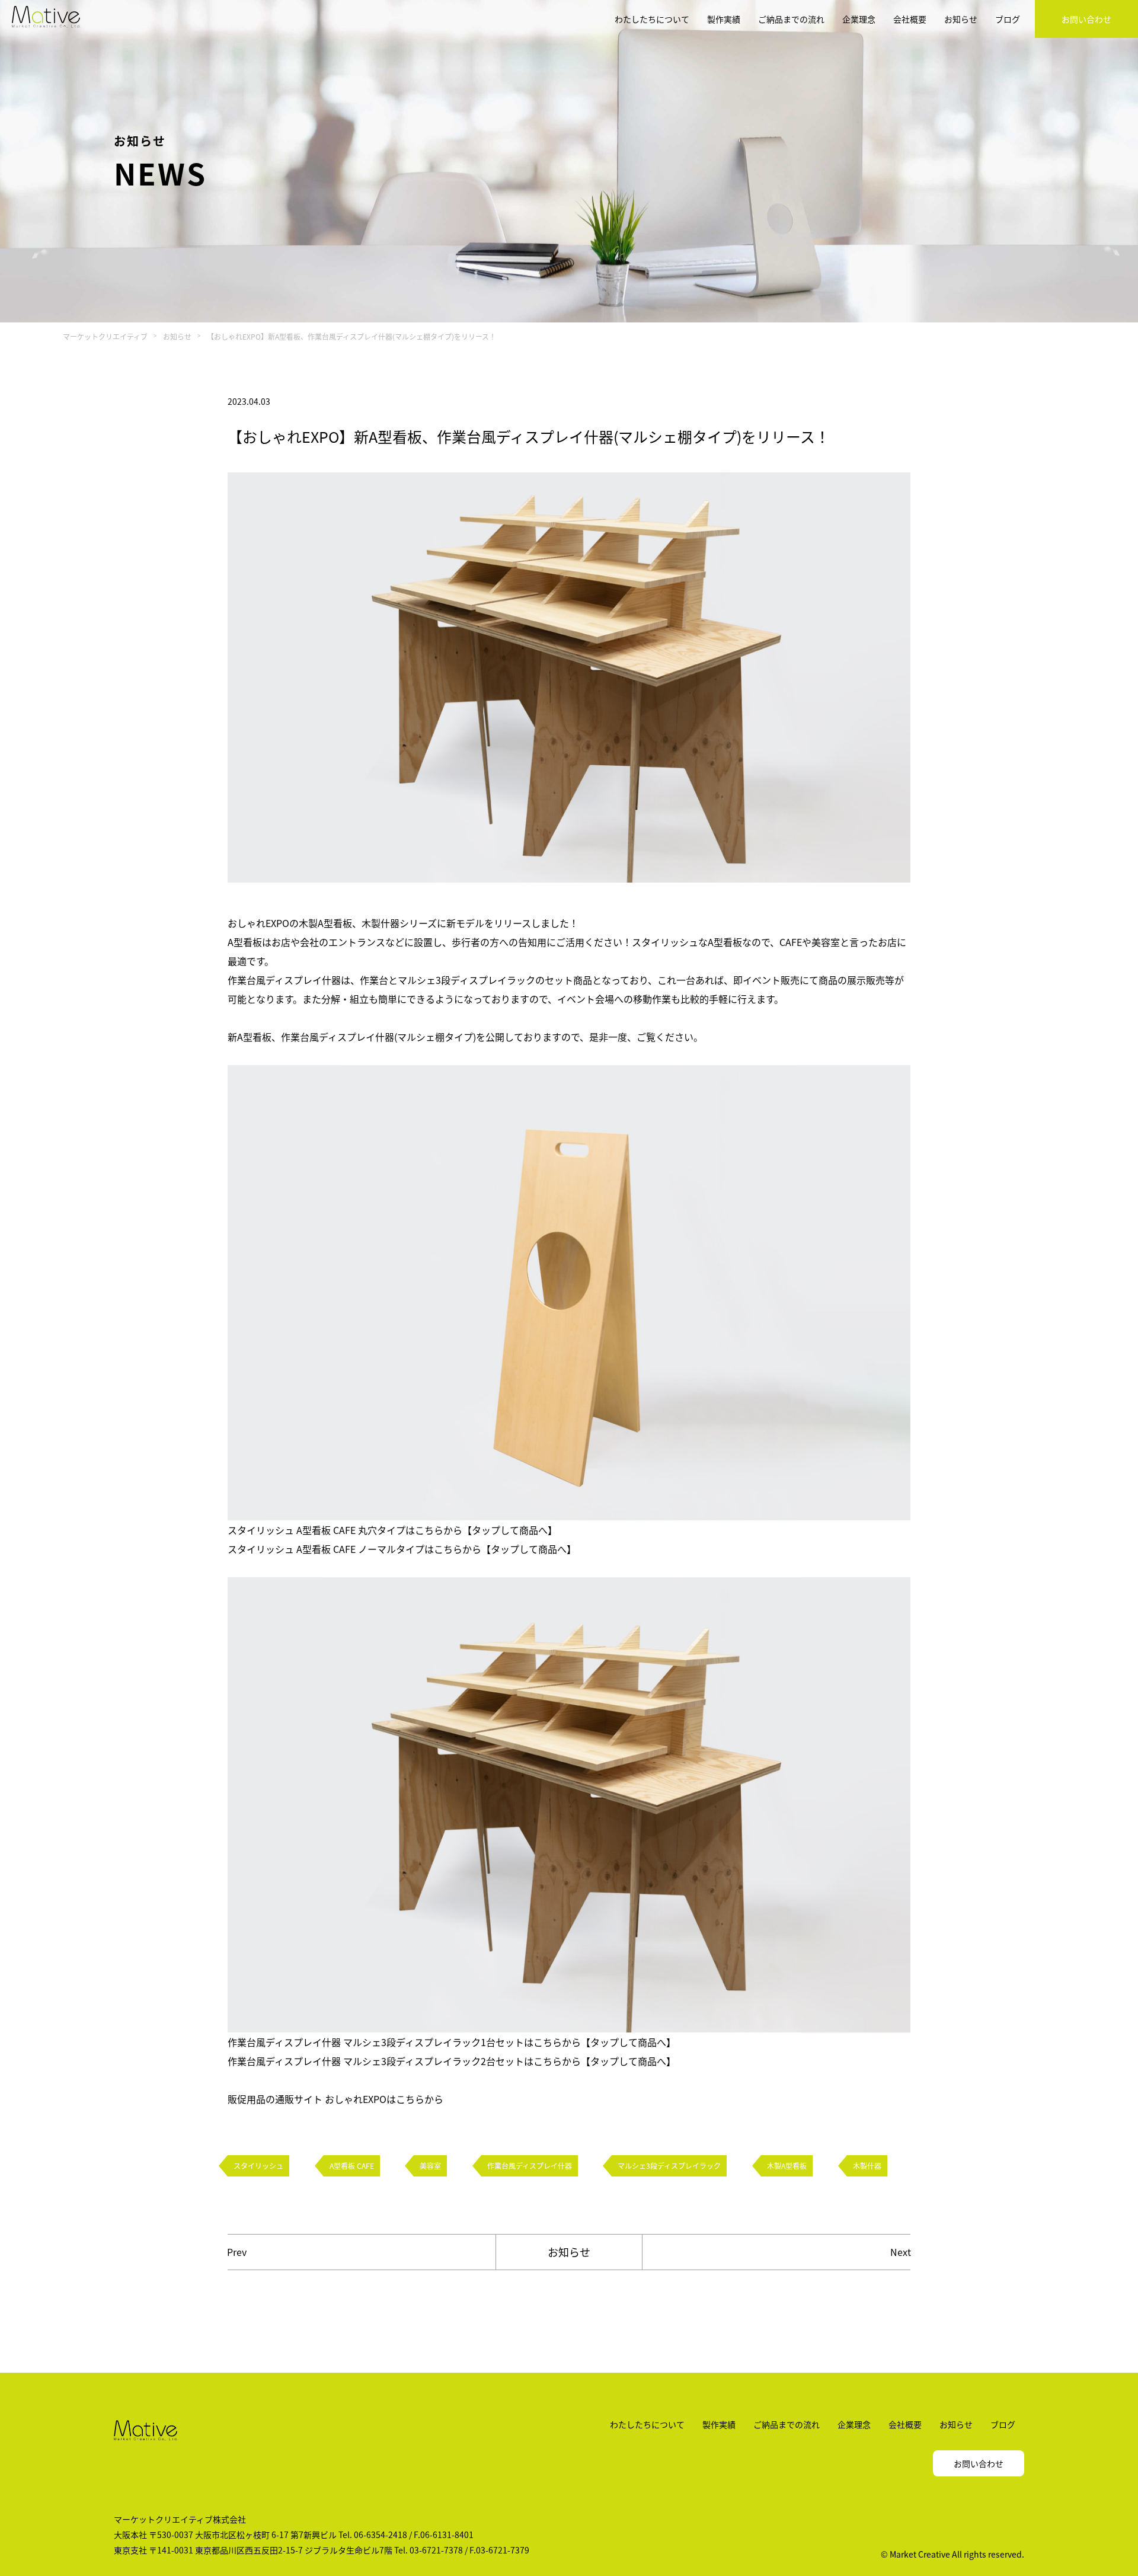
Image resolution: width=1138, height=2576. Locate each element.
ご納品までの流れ (791, 19)
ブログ (1008, 19)
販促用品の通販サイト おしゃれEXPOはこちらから (335, 2099)
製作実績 (724, 19)
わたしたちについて (652, 19)
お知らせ (961, 19)
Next (901, 2252)
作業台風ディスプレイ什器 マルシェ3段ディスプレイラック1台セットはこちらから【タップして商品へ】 (452, 2042)
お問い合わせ (1086, 19)
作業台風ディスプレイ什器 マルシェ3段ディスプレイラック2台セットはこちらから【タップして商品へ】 (452, 2061)
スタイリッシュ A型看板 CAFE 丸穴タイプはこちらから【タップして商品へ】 (392, 1530)
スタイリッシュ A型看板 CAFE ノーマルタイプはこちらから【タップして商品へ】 (402, 1549)
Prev (237, 2252)
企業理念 (859, 19)
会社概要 (910, 19)
